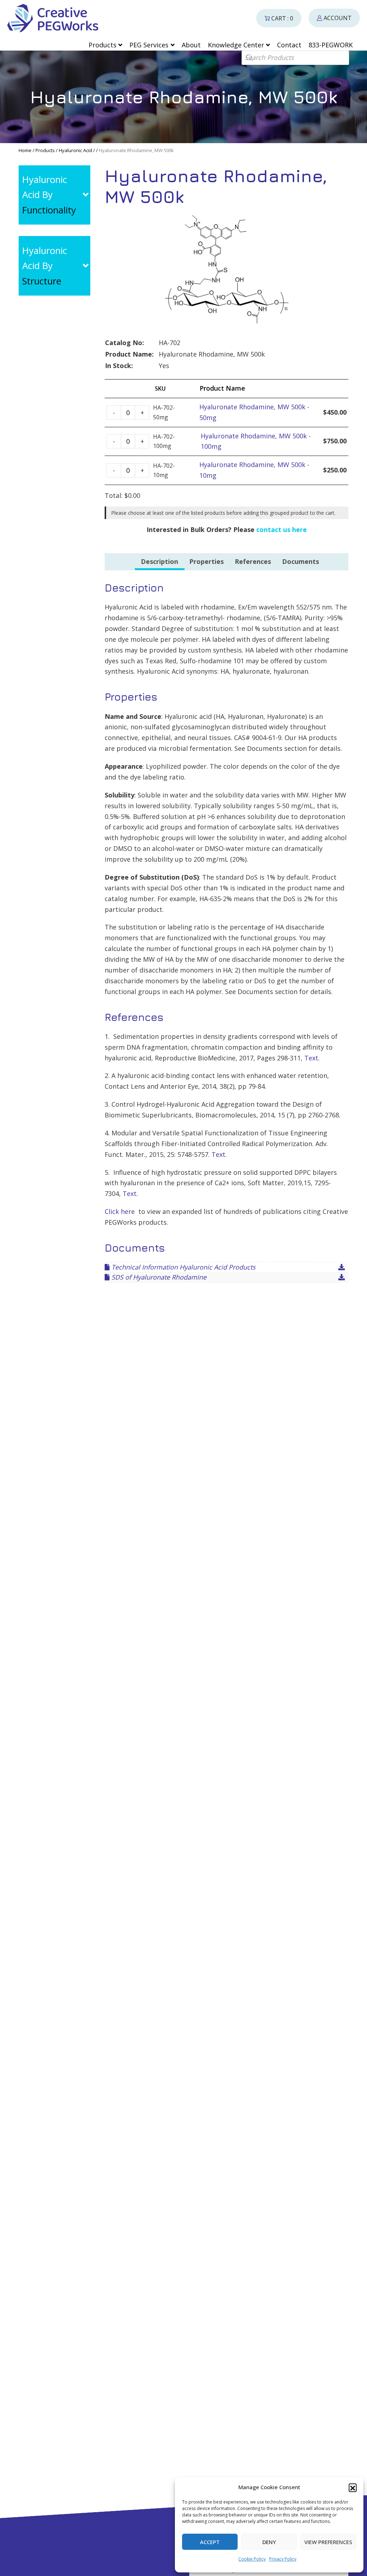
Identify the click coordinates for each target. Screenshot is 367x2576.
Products (45, 150)
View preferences (328, 2542)
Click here (120, 1211)
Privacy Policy (283, 2559)
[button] (353, 2487)
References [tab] (253, 561)
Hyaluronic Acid (75, 150)
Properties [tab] (206, 561)
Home (25, 150)
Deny (269, 2542)
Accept (210, 2542)
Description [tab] (159, 561)
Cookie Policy (252, 2559)
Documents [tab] (301, 561)
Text (311, 1058)
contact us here (282, 529)
